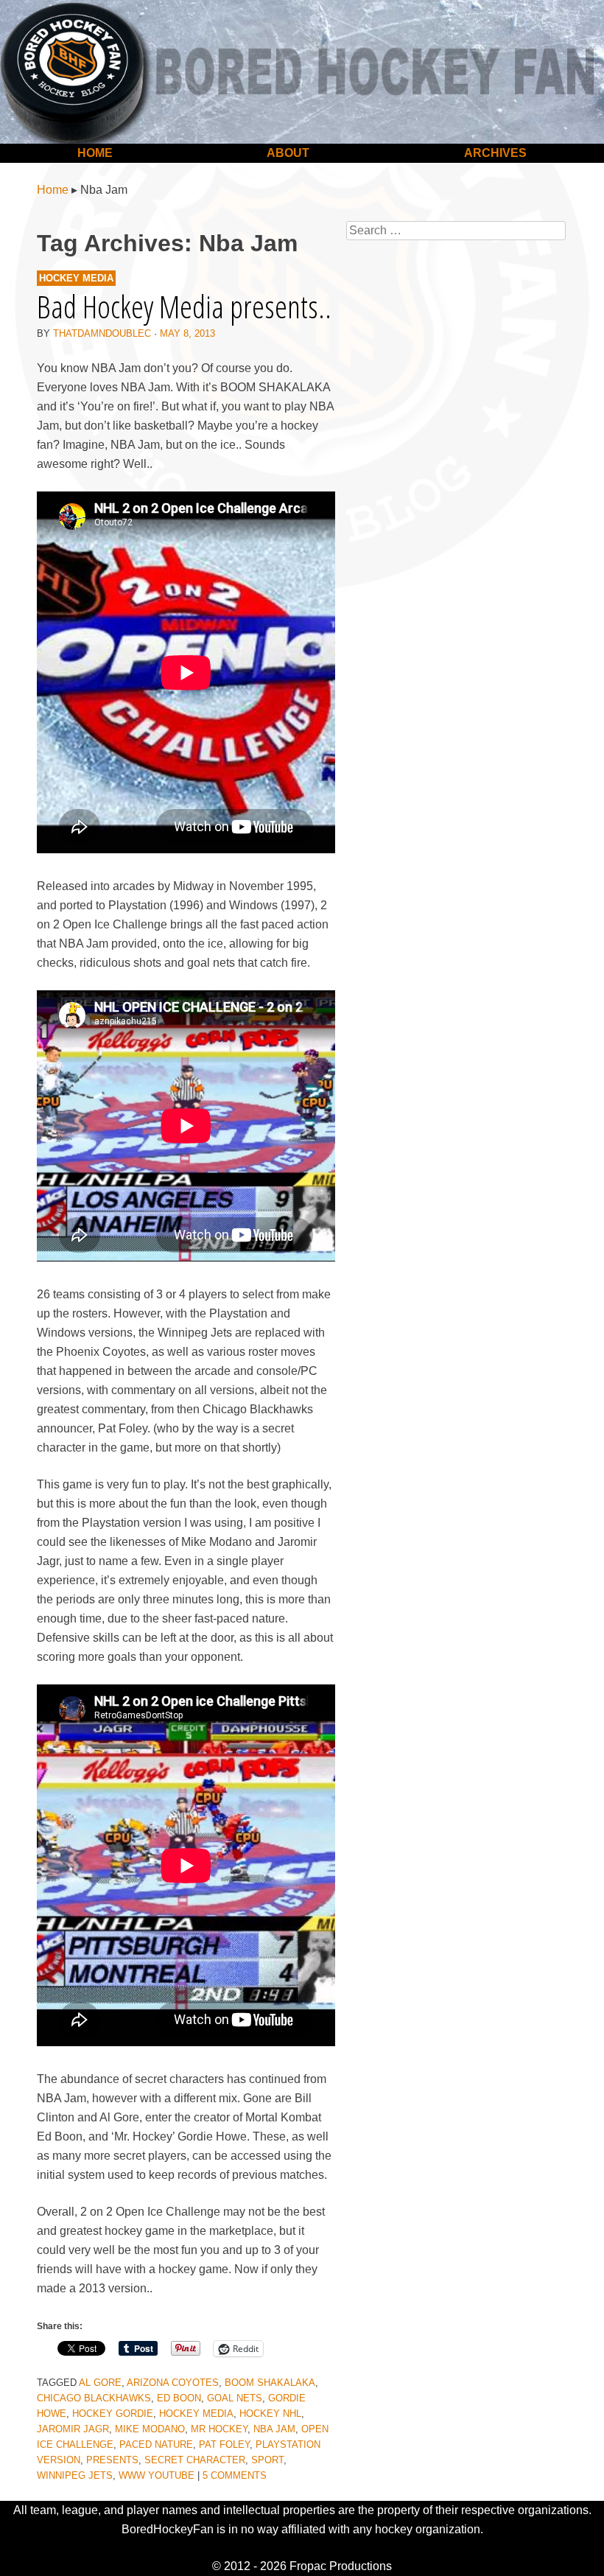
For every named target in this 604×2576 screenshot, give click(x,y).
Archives (495, 153)
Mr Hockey (219, 2429)
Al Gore (100, 2383)
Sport (267, 2460)
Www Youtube (157, 2475)
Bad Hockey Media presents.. (184, 306)
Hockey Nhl (270, 2414)
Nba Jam (274, 2429)
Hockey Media (76, 278)
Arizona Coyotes (173, 2383)
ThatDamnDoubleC (102, 333)
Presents (112, 2460)
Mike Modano (150, 2429)
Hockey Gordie (113, 2414)
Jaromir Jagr (73, 2429)
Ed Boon (179, 2398)
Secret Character (195, 2460)
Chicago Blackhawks (94, 2398)
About (288, 153)
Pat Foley (224, 2444)
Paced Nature (156, 2444)
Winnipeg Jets (75, 2475)
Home (95, 153)
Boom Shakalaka (270, 2383)
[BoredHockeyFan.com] (302, 72)
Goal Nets (235, 2398)
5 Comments (235, 2475)
